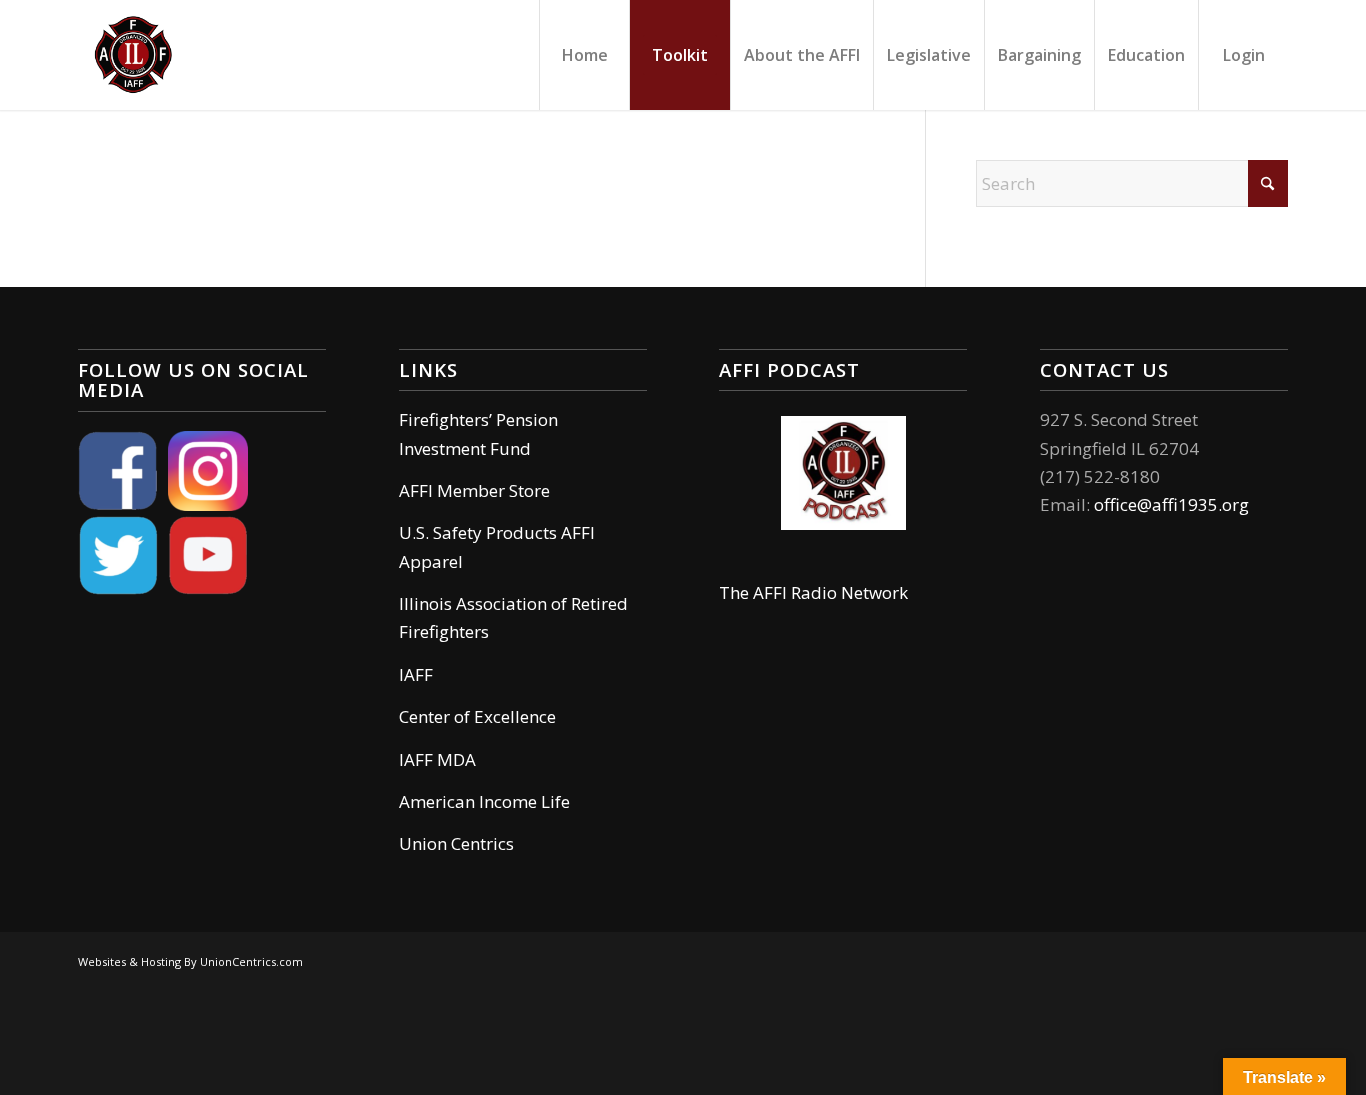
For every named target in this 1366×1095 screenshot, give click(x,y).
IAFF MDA (437, 759)
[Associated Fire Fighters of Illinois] (133, 55)
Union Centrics (456, 843)
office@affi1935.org (1171, 504)
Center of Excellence (477, 716)
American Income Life (484, 801)
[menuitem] (584, 55)
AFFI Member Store (474, 490)
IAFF (416, 674)
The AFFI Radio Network (813, 592)
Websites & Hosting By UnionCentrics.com (190, 961)
